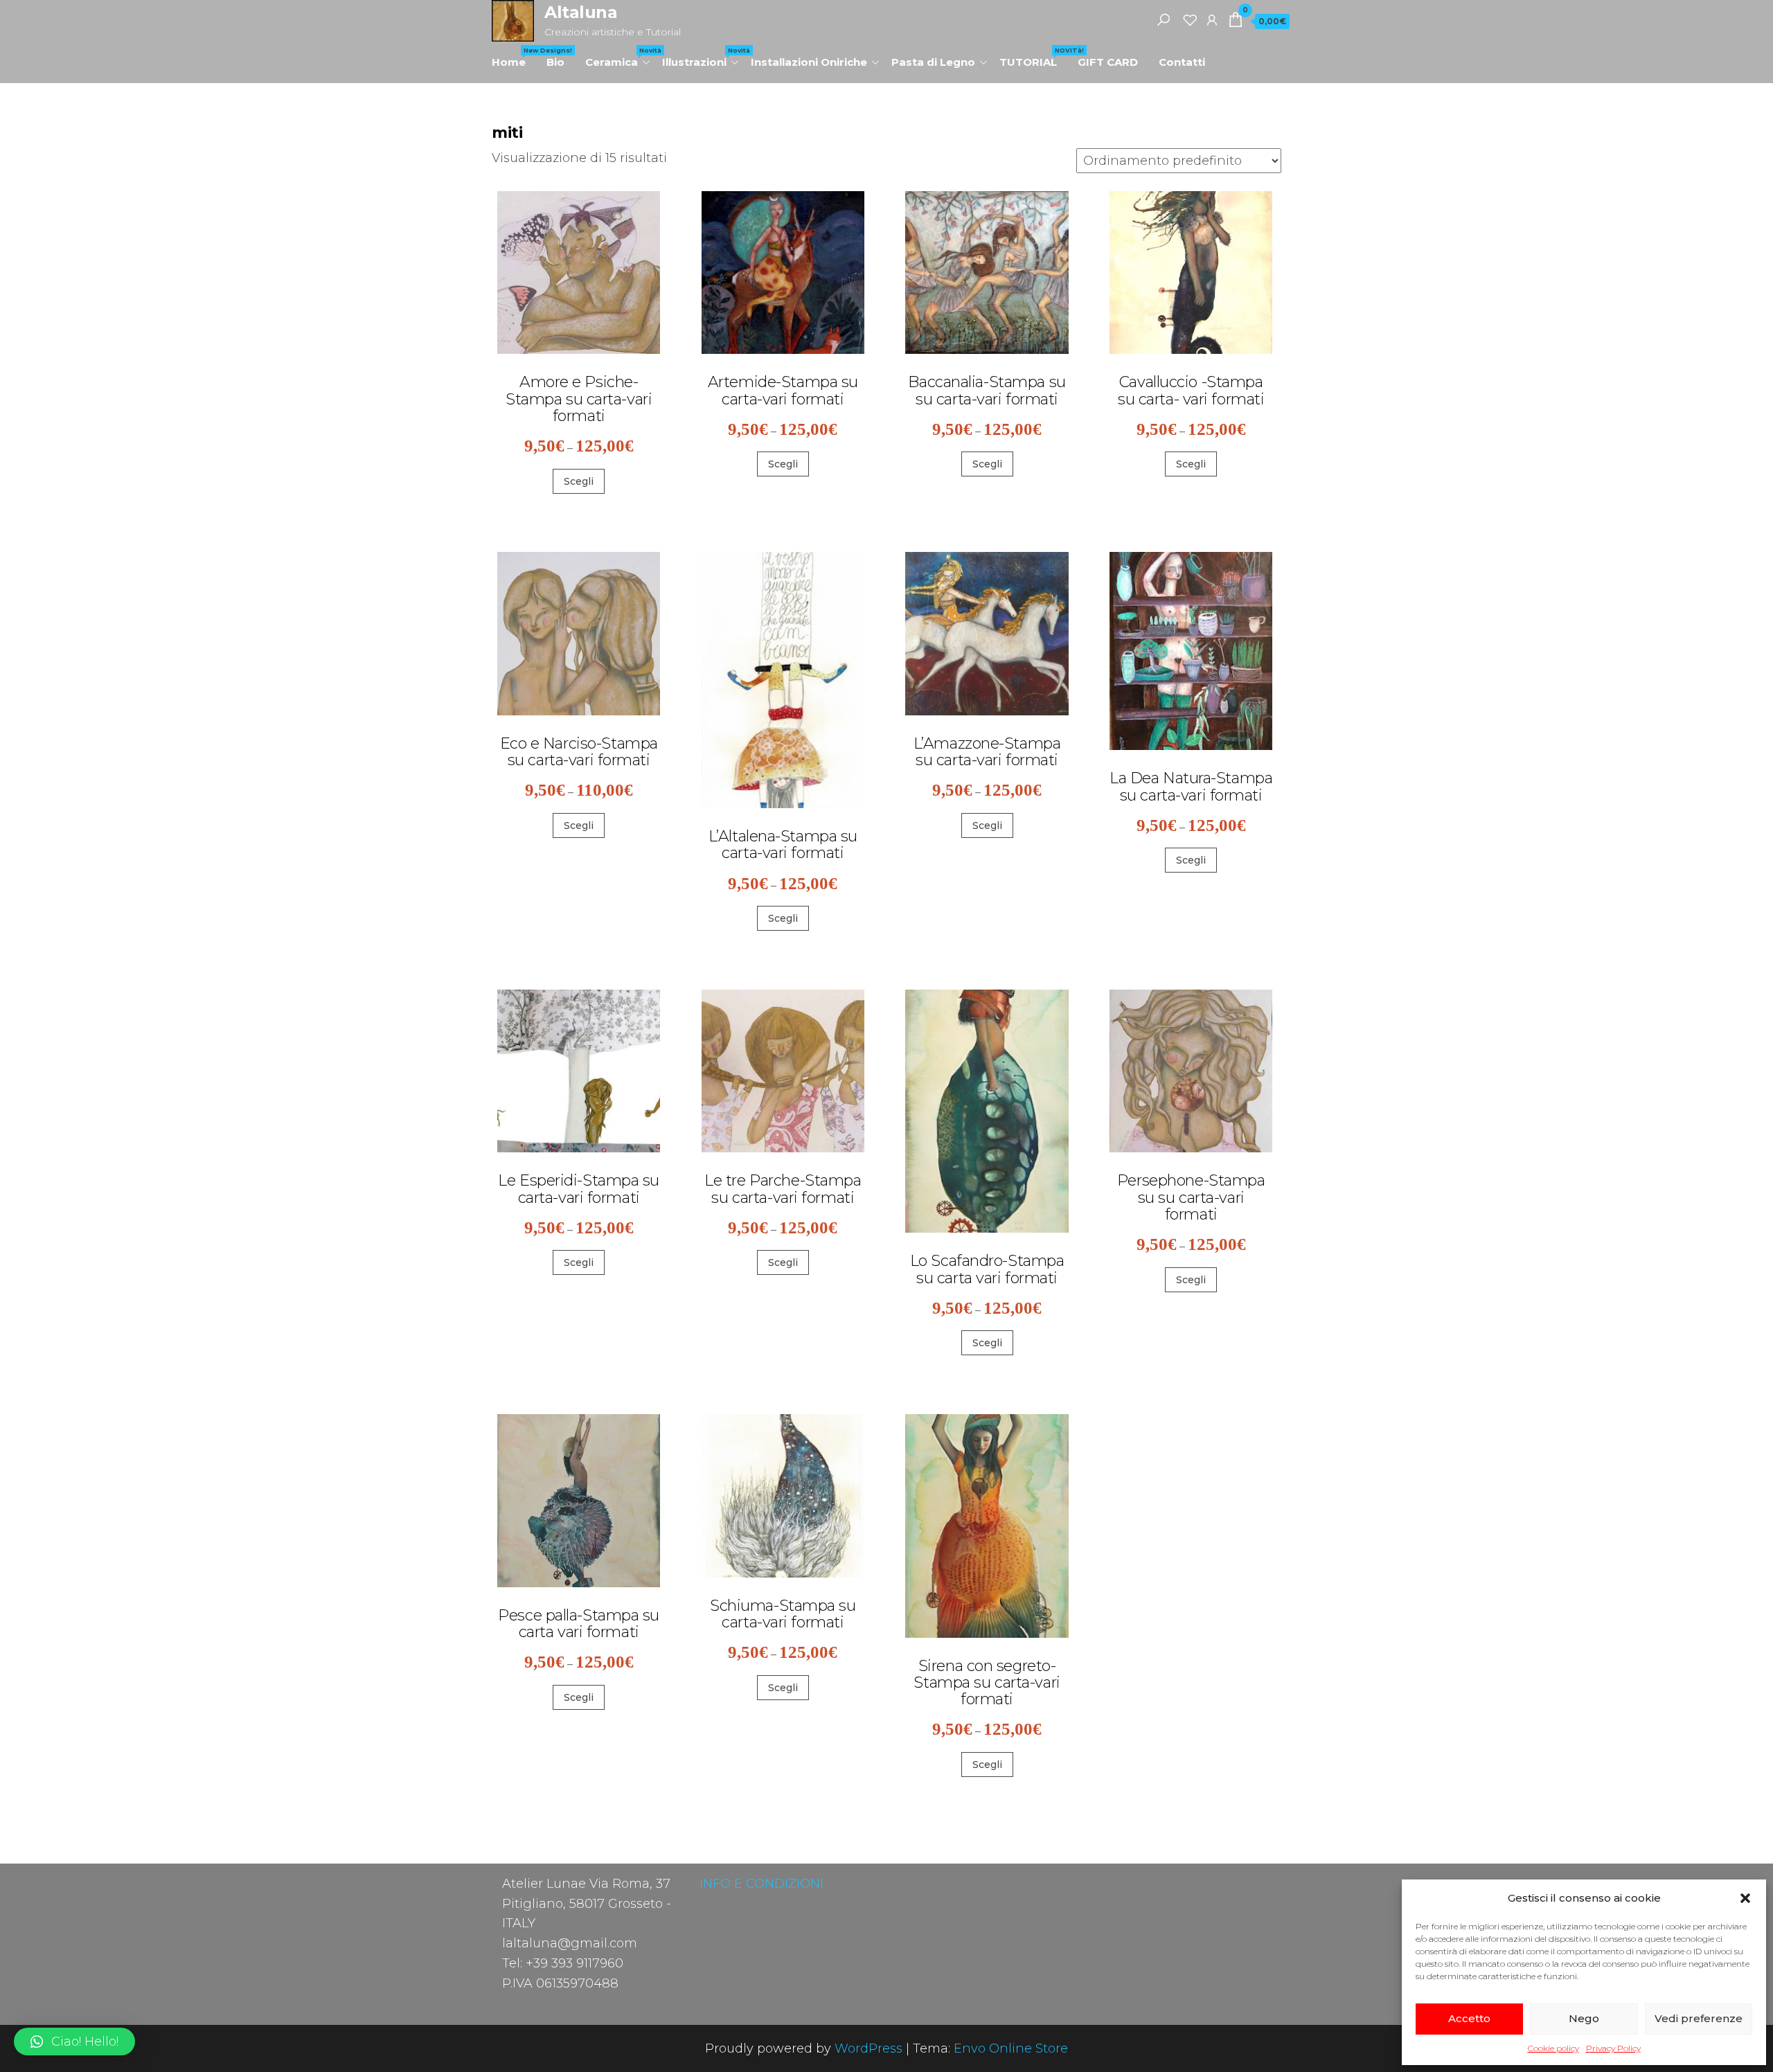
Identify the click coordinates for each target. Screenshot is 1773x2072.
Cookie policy (1553, 2048)
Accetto (1469, 2018)
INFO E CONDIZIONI (761, 1884)
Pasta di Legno (933, 62)
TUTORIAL (1033, 57)
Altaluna (581, 12)
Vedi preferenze (1699, 2018)
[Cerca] (1164, 19)
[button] (1745, 1898)
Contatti (1182, 62)
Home (514, 57)
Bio (555, 62)
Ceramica (618, 57)
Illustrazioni (701, 57)
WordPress (868, 2048)
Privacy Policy (1613, 2048)
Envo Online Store (1011, 2048)
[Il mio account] (1212, 19)
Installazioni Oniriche (809, 62)
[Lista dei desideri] (1190, 19)
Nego (1584, 2018)
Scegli (579, 481)
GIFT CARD (1108, 62)
